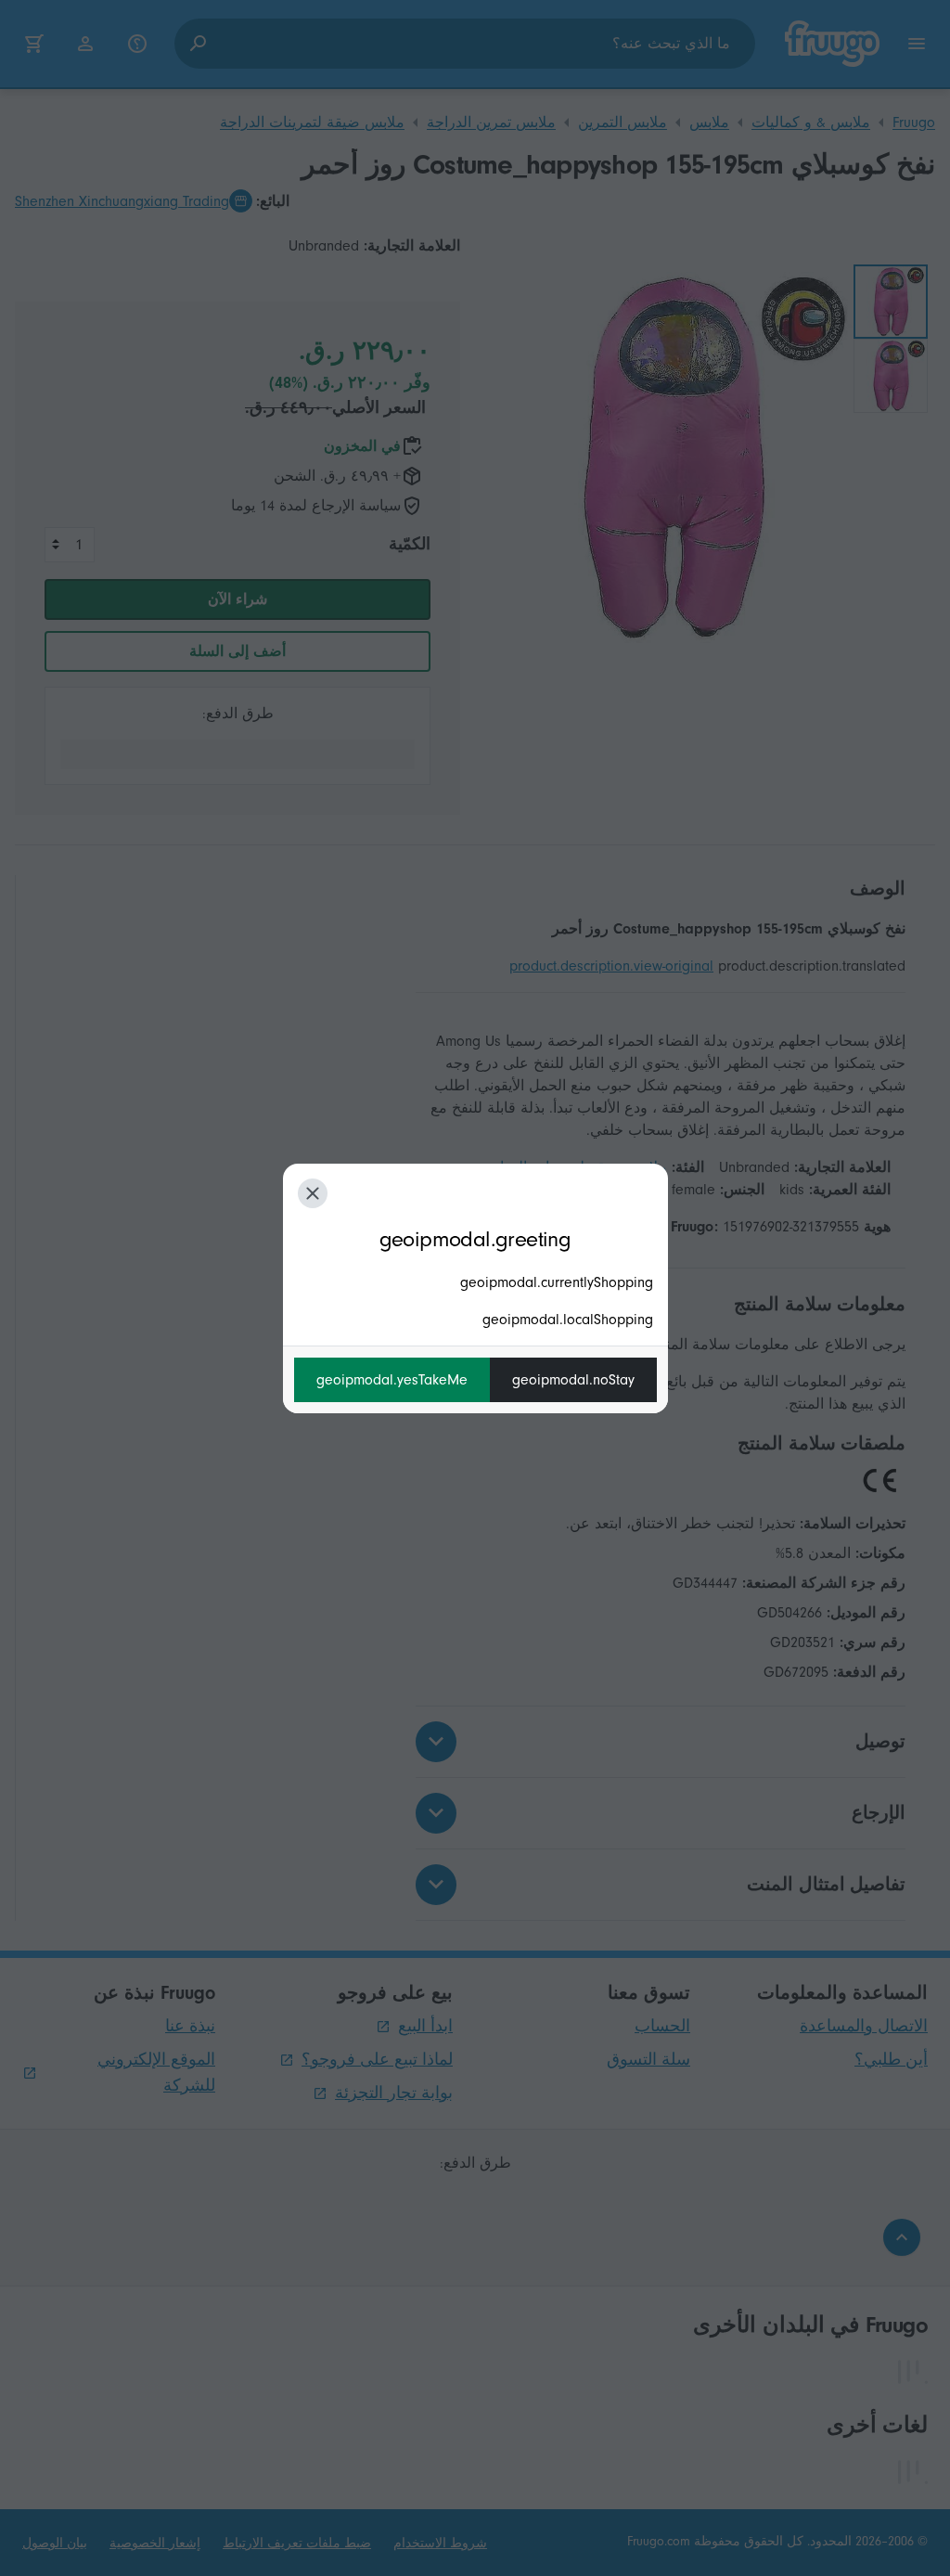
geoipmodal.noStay (573, 1380)
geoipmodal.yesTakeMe (392, 1380)
